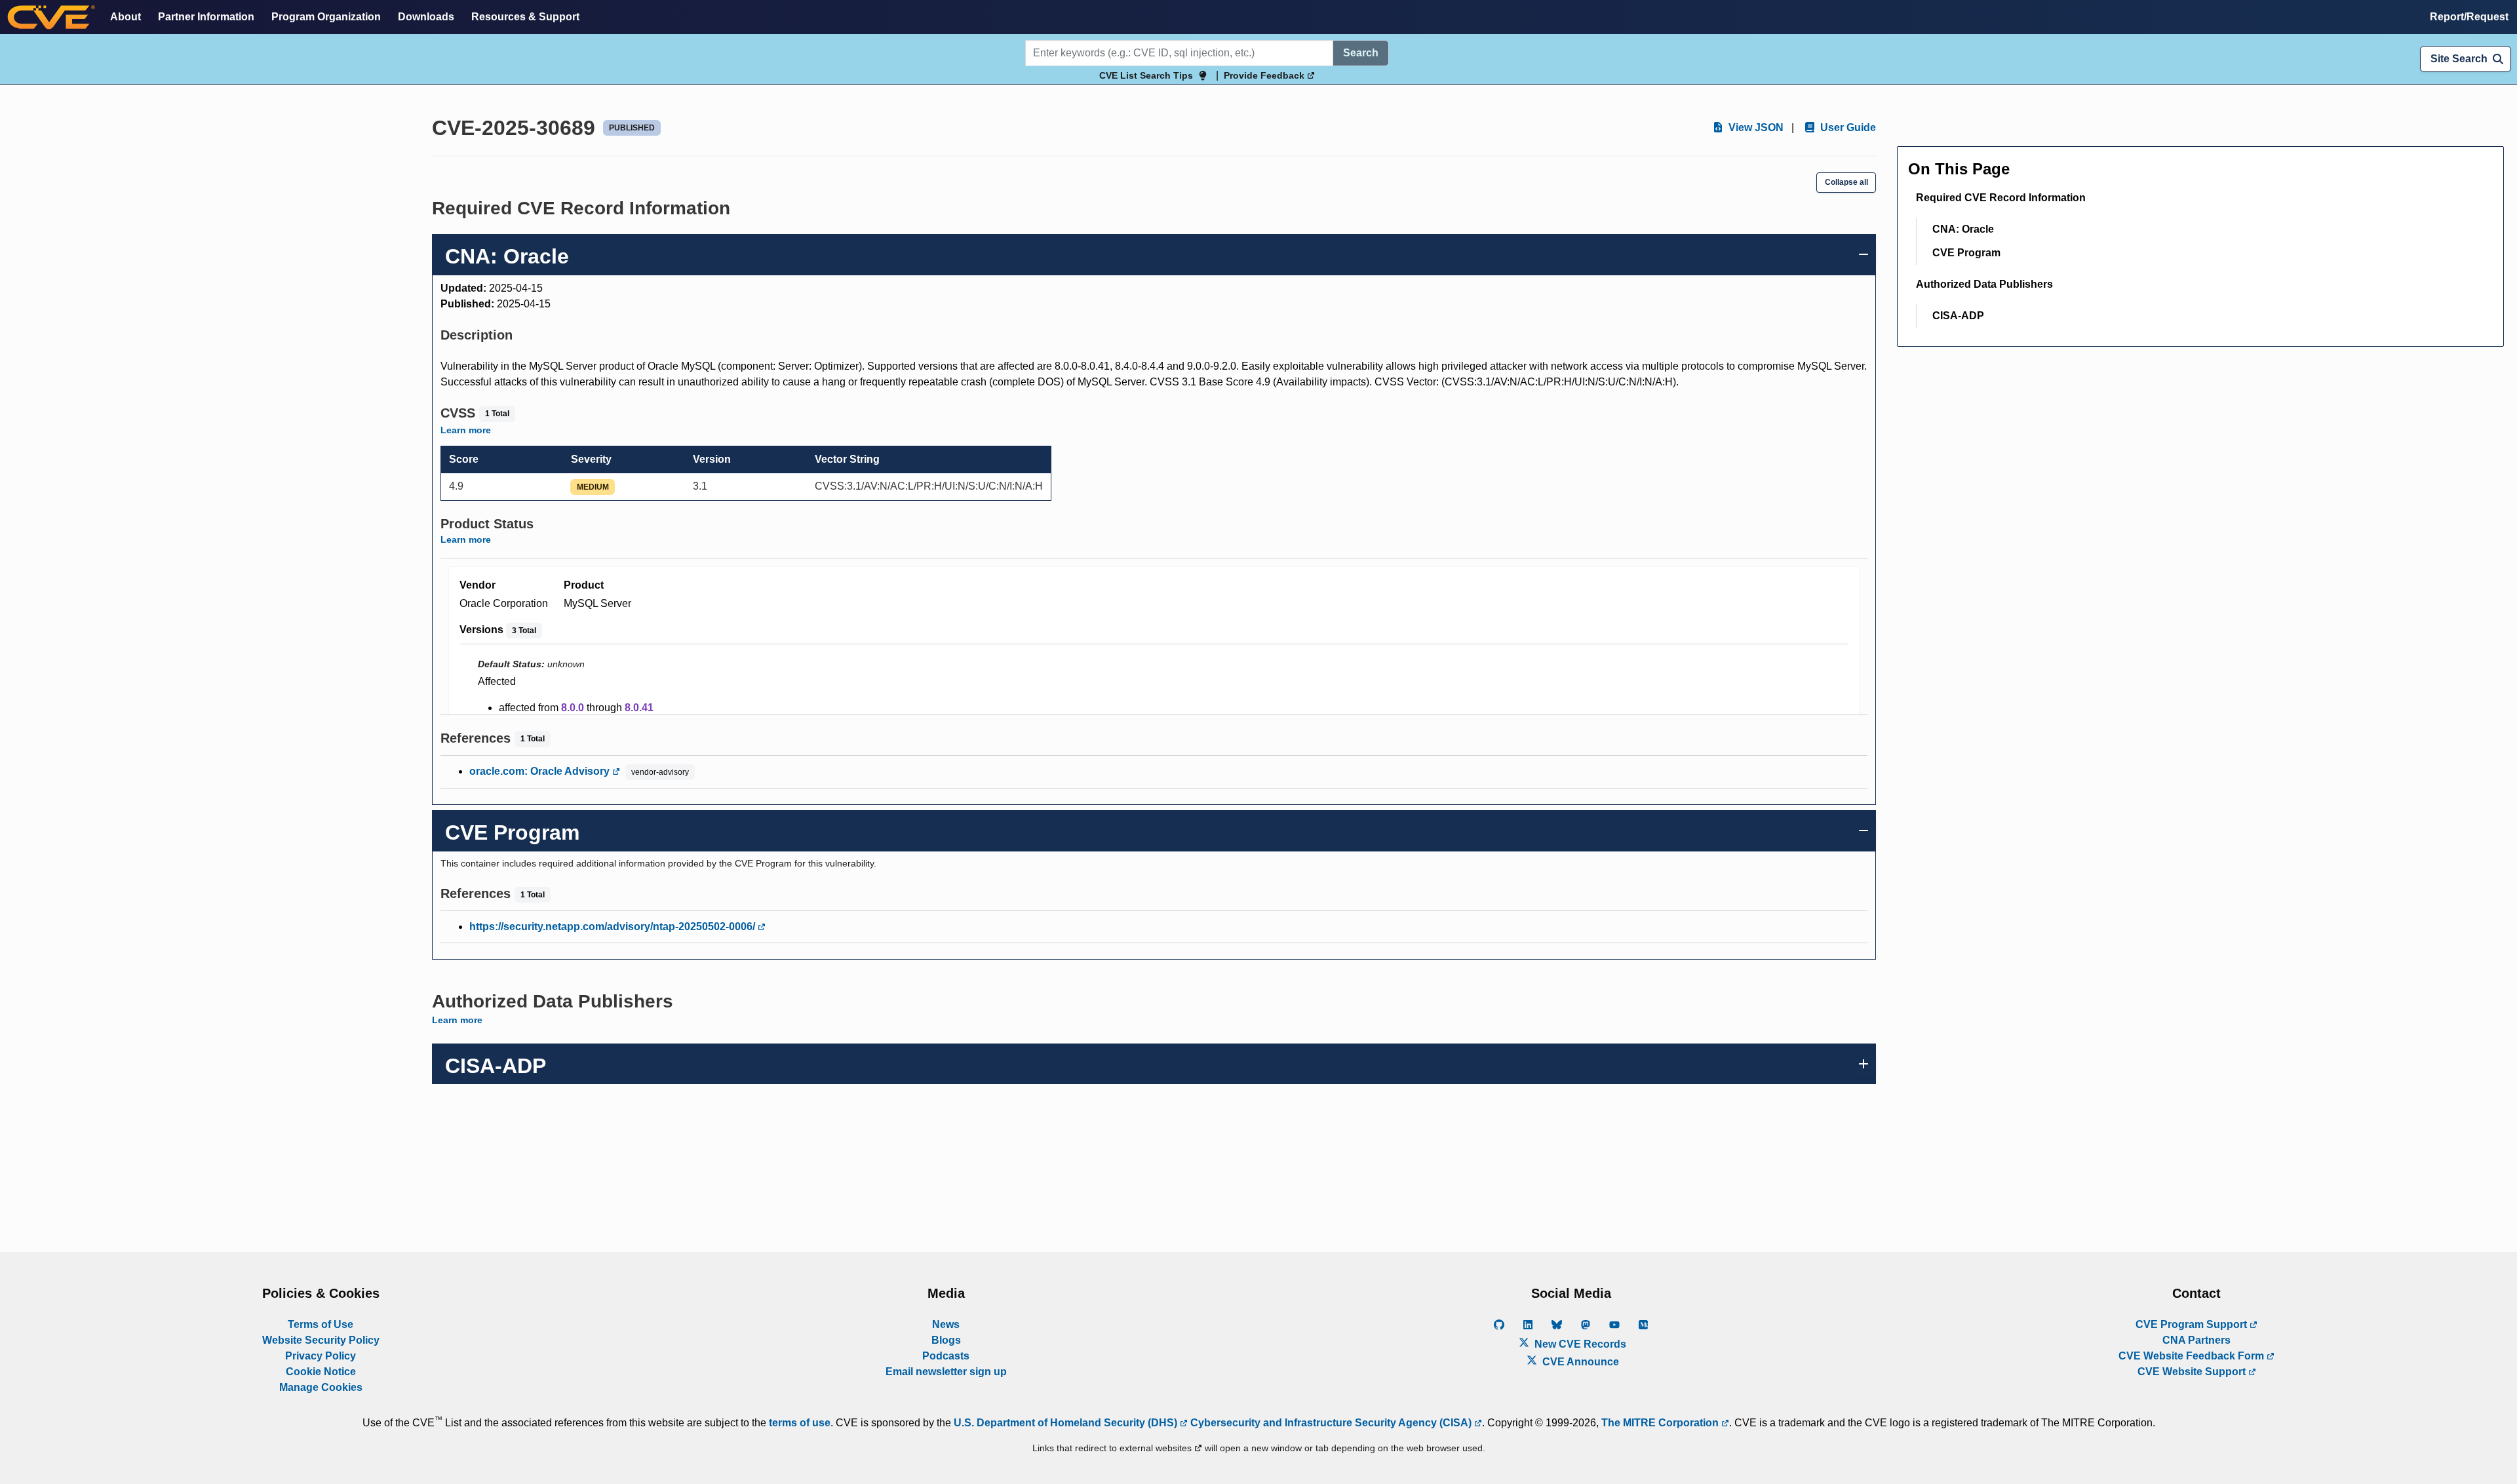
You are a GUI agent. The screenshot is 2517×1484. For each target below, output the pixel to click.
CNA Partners (2196, 1340)
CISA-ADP (1958, 316)
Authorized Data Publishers (1984, 284)
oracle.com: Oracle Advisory (541, 771)
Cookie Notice (321, 1372)
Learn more (466, 430)
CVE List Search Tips (1146, 75)
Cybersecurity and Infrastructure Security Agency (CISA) (1331, 1423)
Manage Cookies (321, 1387)
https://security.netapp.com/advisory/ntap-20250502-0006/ (614, 927)
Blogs (946, 1340)
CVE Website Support (2193, 1372)
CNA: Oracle (1963, 229)
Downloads (426, 17)
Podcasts (946, 1356)
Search (1361, 53)
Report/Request (2469, 17)
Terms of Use (321, 1324)
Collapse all (1846, 182)
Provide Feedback (1265, 75)
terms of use (800, 1423)
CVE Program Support (2193, 1324)
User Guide (1847, 127)
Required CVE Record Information (2001, 198)
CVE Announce (1579, 1362)
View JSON (1755, 127)
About (126, 17)
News (946, 1324)
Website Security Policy (321, 1340)
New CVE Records (1579, 1344)
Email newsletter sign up (946, 1372)
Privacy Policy (321, 1356)
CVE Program (1966, 253)
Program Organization (326, 17)
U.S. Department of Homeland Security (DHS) (1067, 1423)
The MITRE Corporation (1661, 1423)
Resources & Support (525, 17)
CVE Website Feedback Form (2193, 1356)
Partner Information (206, 17)
